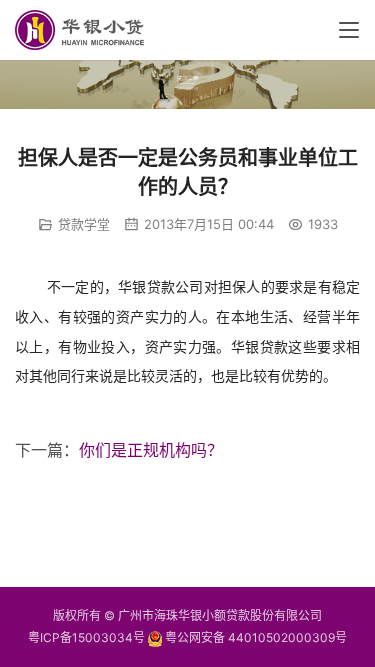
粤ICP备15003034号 (86, 637)
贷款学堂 (84, 224)
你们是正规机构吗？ (151, 450)
